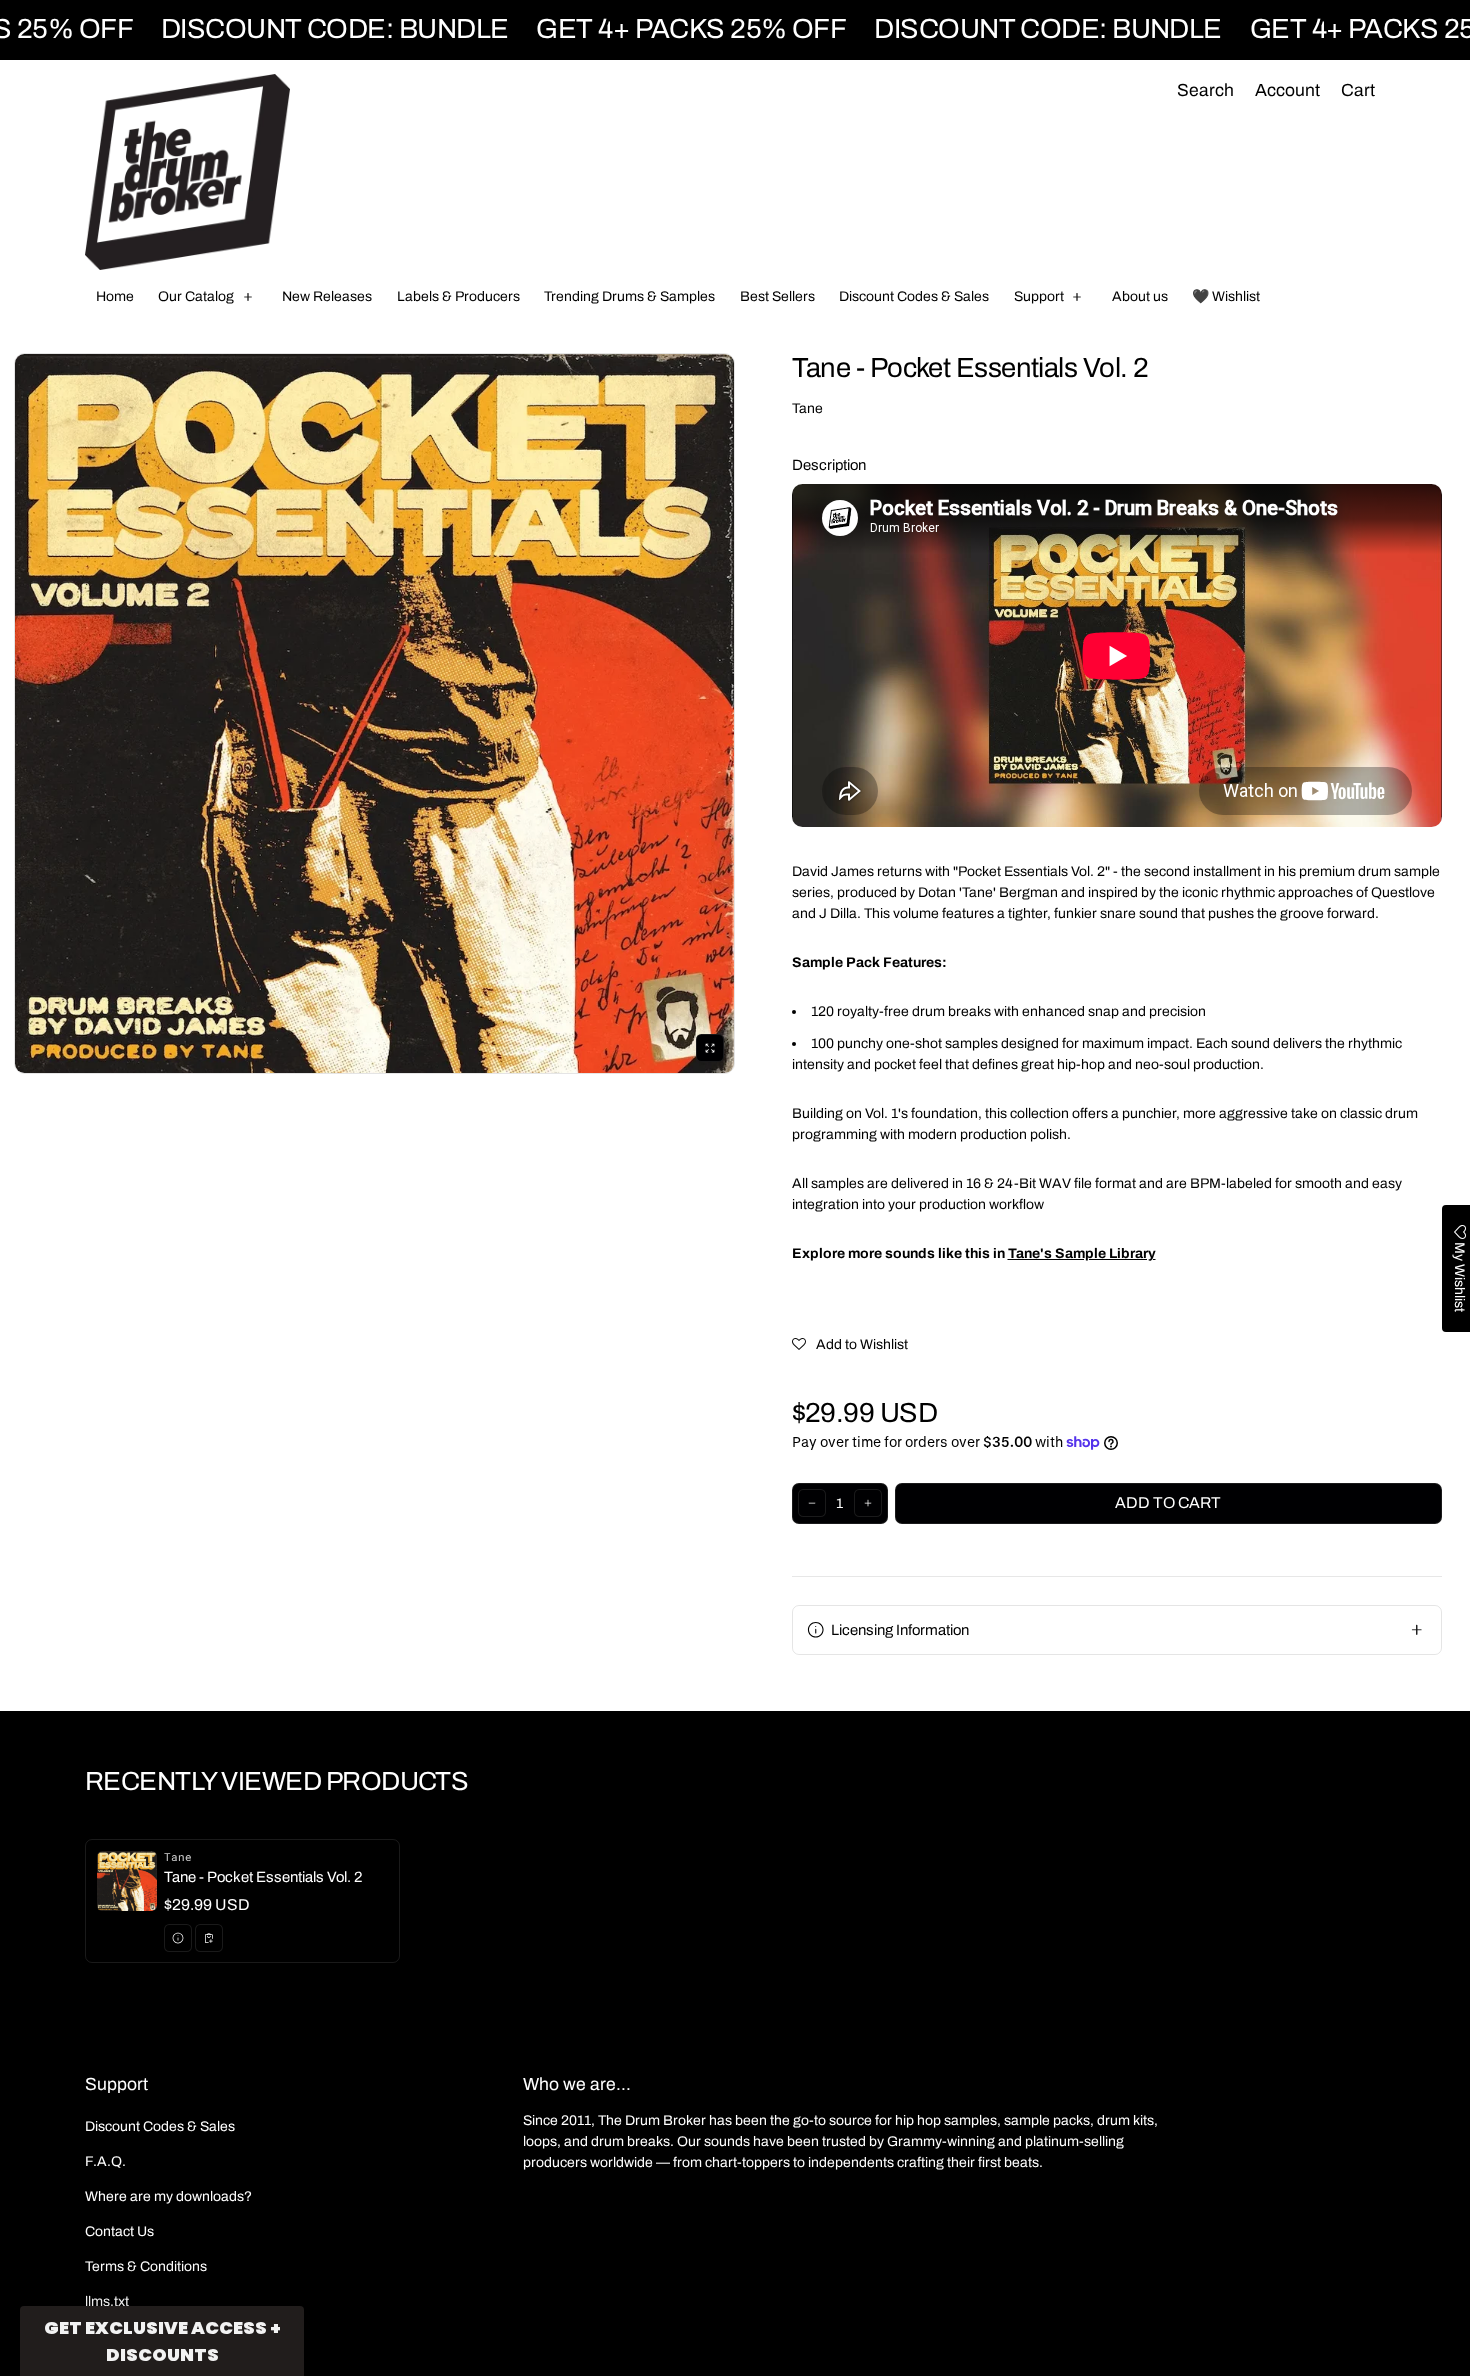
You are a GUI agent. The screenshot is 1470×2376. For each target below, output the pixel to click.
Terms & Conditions (146, 2266)
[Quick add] (209, 1938)
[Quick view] (178, 1938)
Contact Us (119, 2231)
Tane (807, 408)
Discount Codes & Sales (160, 2126)
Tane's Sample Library (1082, 1253)
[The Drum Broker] (187, 172)
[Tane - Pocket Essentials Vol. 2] (242, 1901)
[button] (1205, 91)
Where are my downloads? (168, 2196)
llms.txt (107, 2301)
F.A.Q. (105, 2161)
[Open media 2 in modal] (374, 713)
